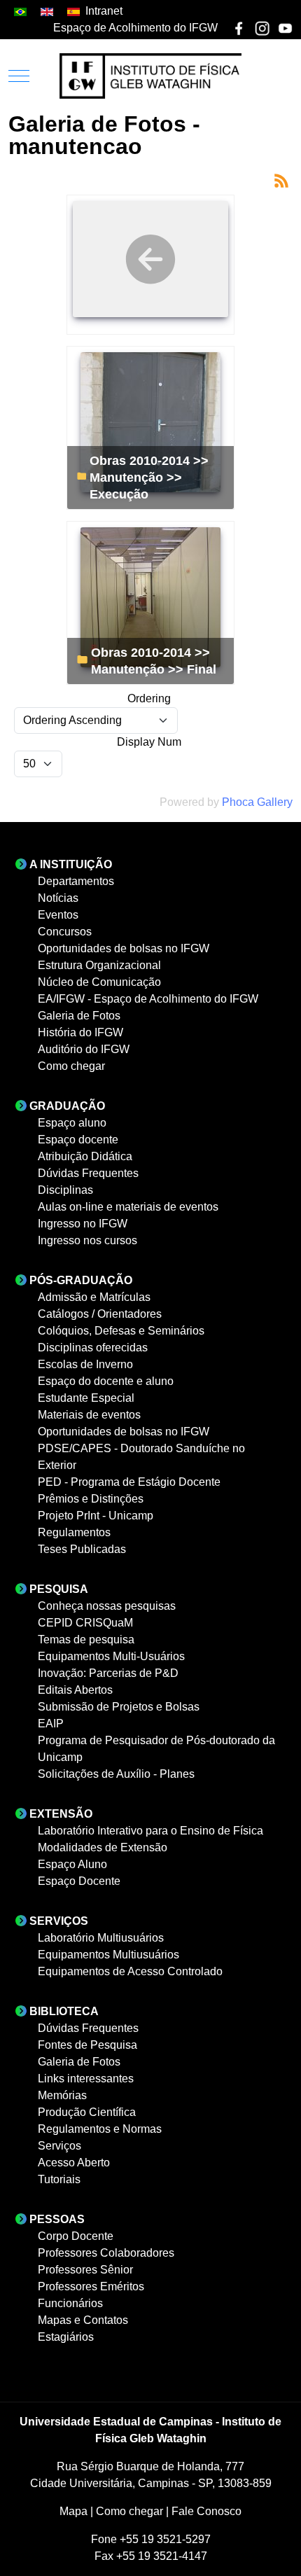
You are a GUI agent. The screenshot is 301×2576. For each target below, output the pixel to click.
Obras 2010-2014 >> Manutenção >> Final (154, 661)
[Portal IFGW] (150, 76)
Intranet (104, 11)
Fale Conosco (206, 2511)
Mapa (75, 2511)
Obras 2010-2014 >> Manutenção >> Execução (149, 477)
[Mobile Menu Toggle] (19, 76)
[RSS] (281, 180)
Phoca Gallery (257, 802)
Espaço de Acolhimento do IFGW (135, 28)
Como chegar (131, 2511)
